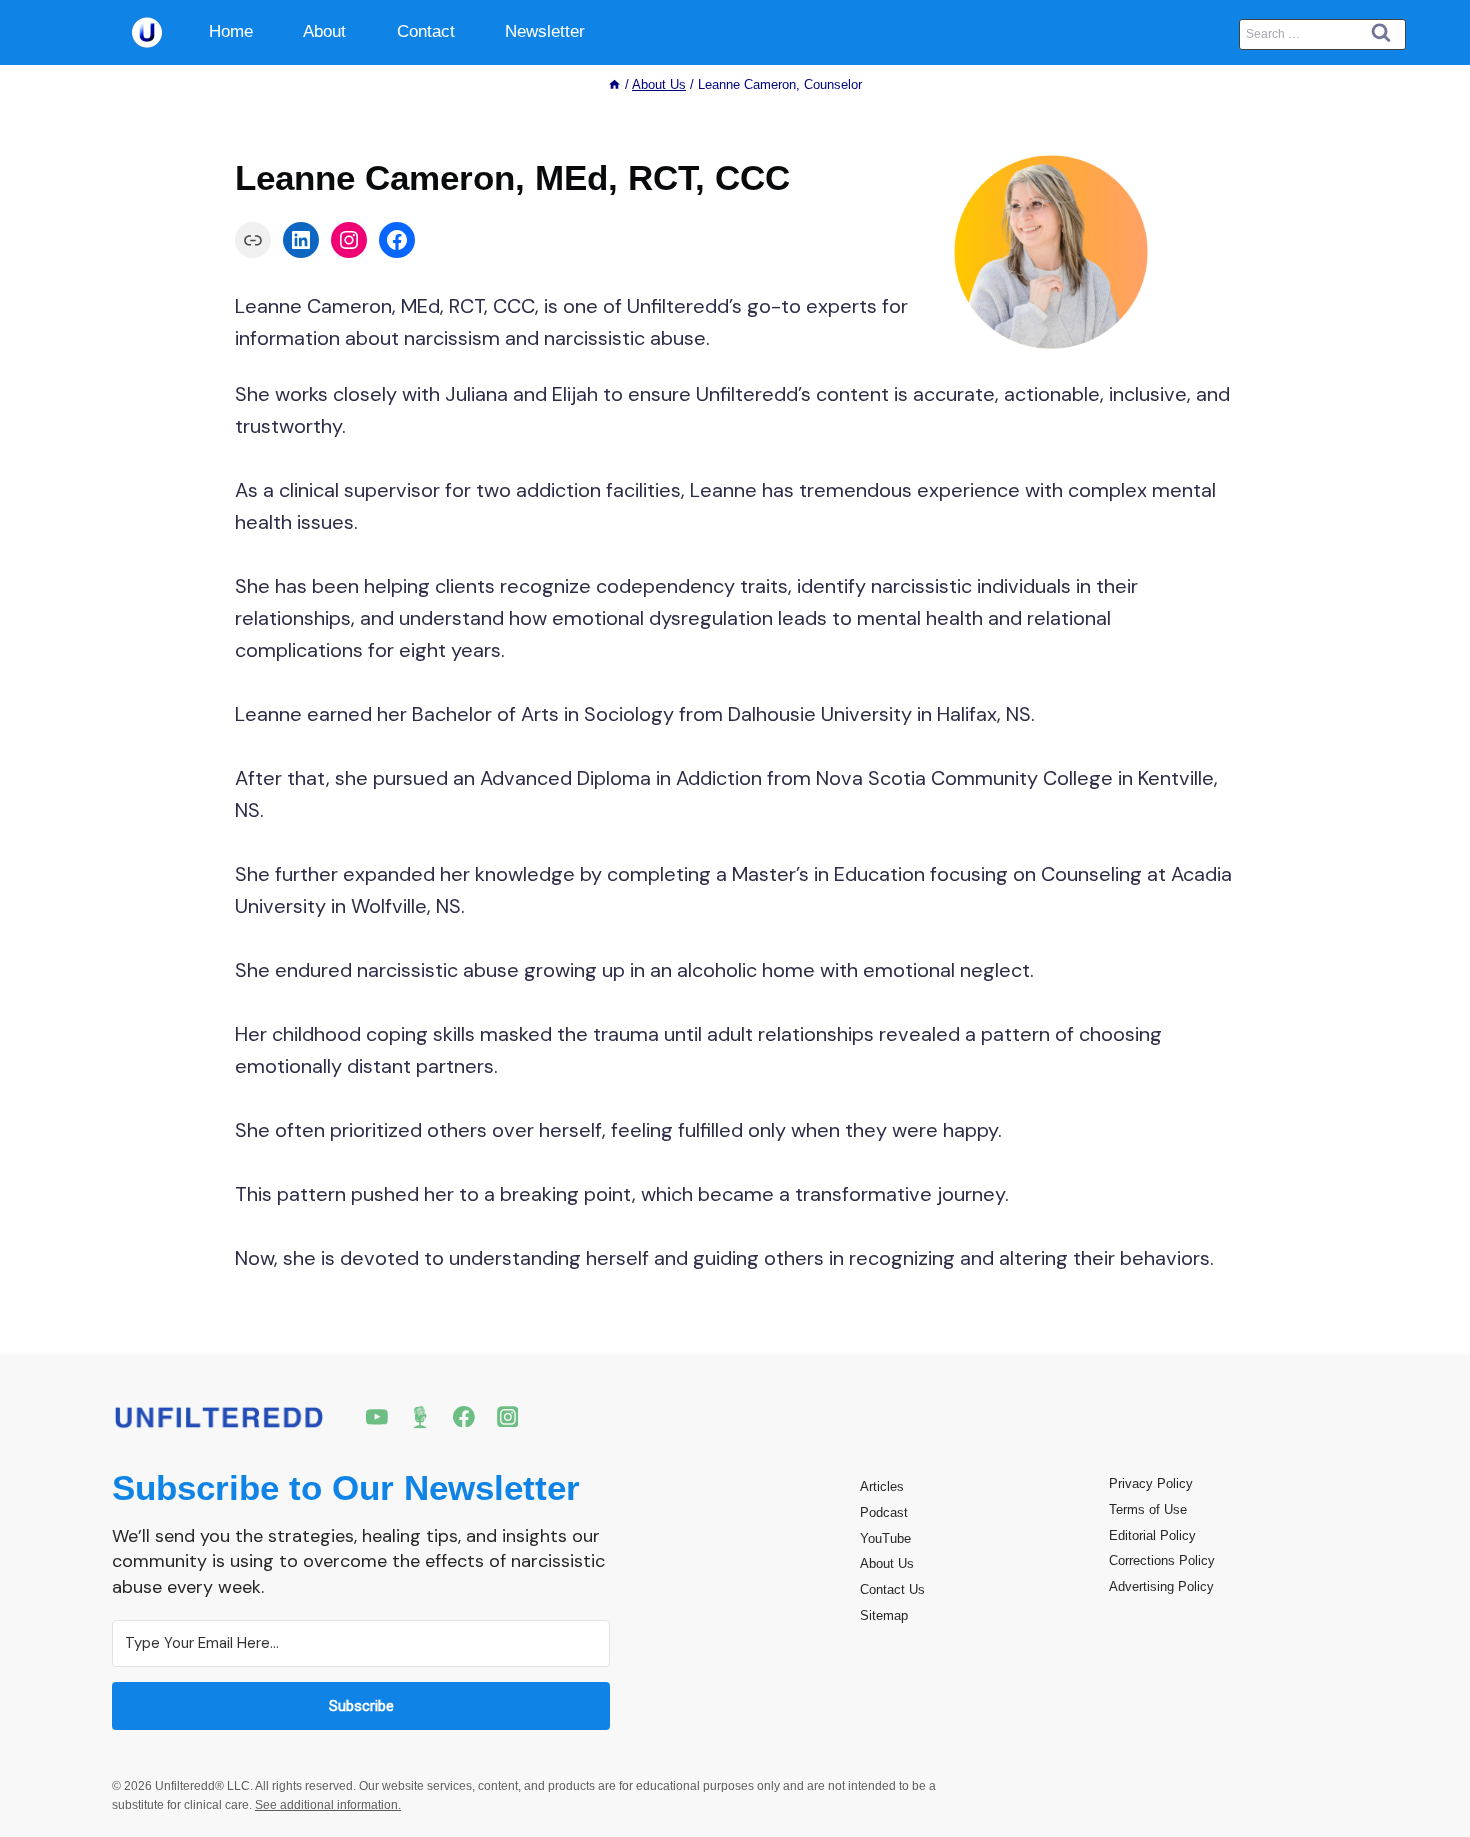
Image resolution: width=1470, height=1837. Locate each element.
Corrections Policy (1162, 1560)
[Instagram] (508, 1417)
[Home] (614, 84)
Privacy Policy (1151, 1483)
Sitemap (884, 1615)
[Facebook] (464, 1417)
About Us (887, 1563)
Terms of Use (1148, 1509)
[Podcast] (421, 1417)
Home (231, 31)
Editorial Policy (1152, 1535)
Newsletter (545, 31)
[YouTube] (377, 1417)
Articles (882, 1486)
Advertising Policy (1161, 1586)
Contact (426, 31)
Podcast (884, 1512)
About (324, 31)
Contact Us (892, 1589)
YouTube (885, 1538)
